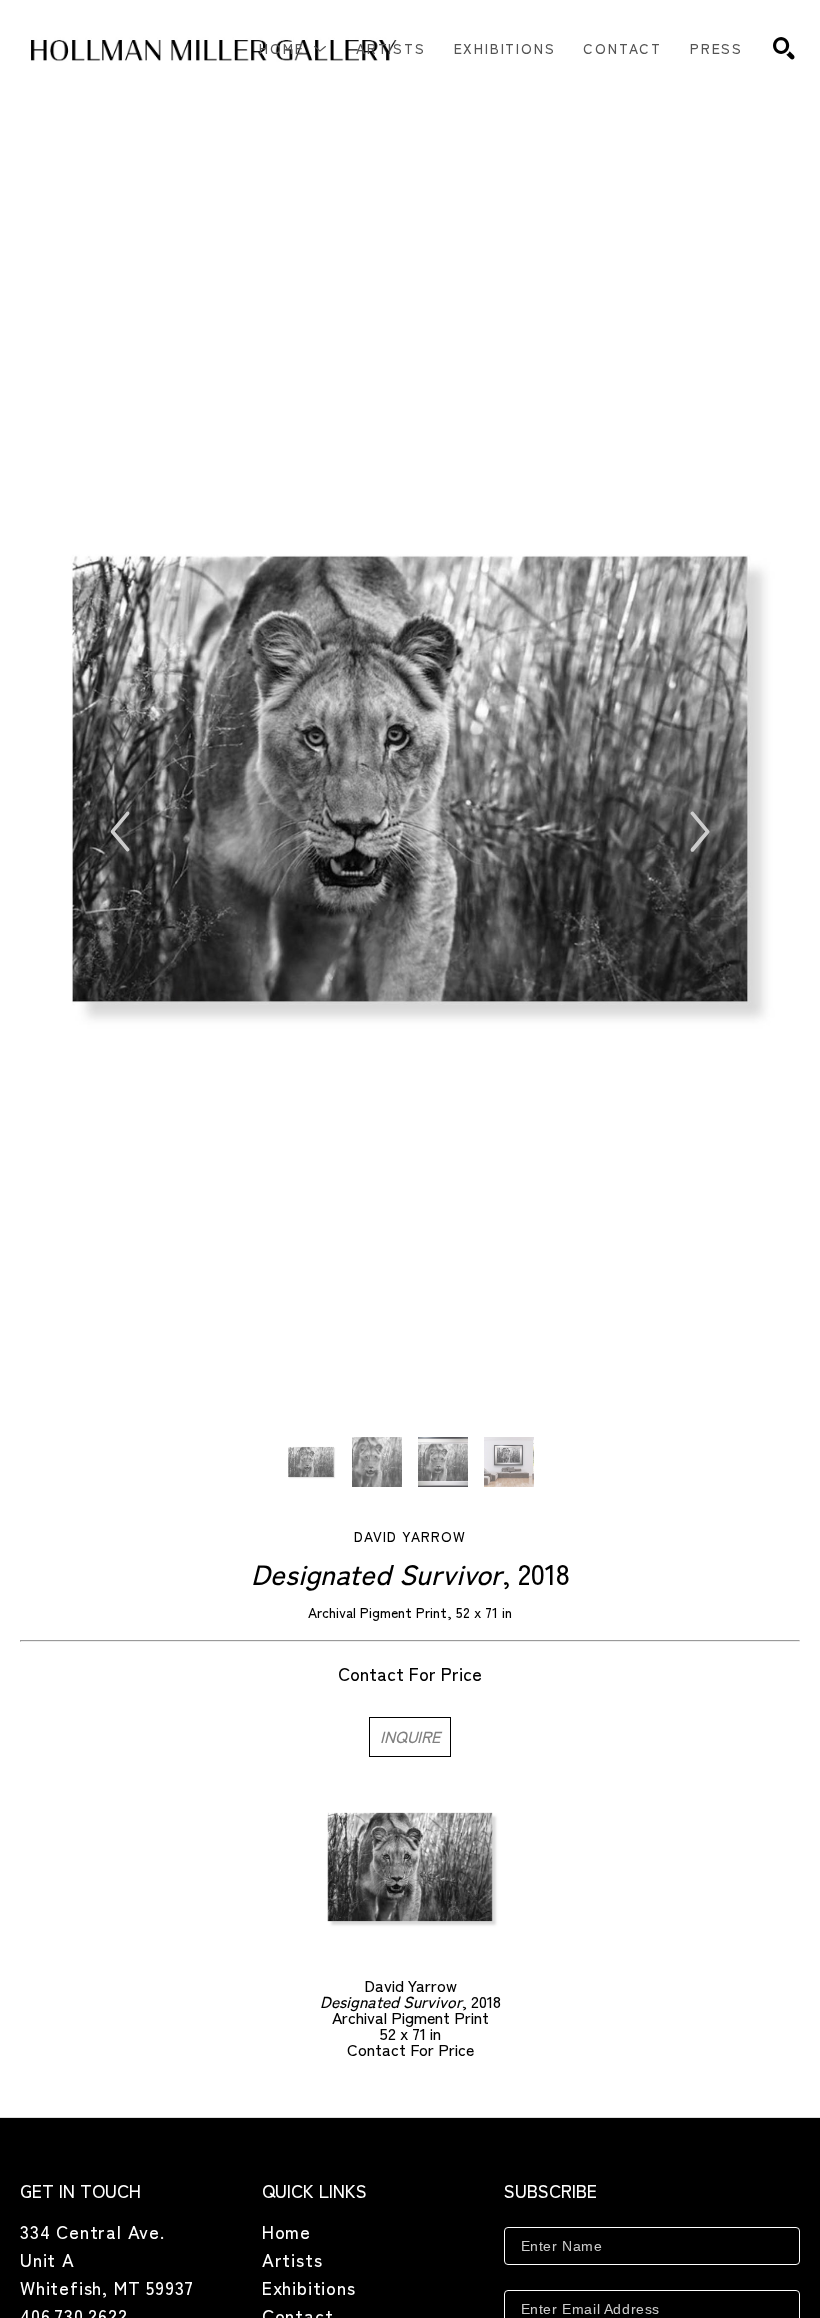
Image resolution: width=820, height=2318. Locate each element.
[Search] (784, 48)
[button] (293, 48)
